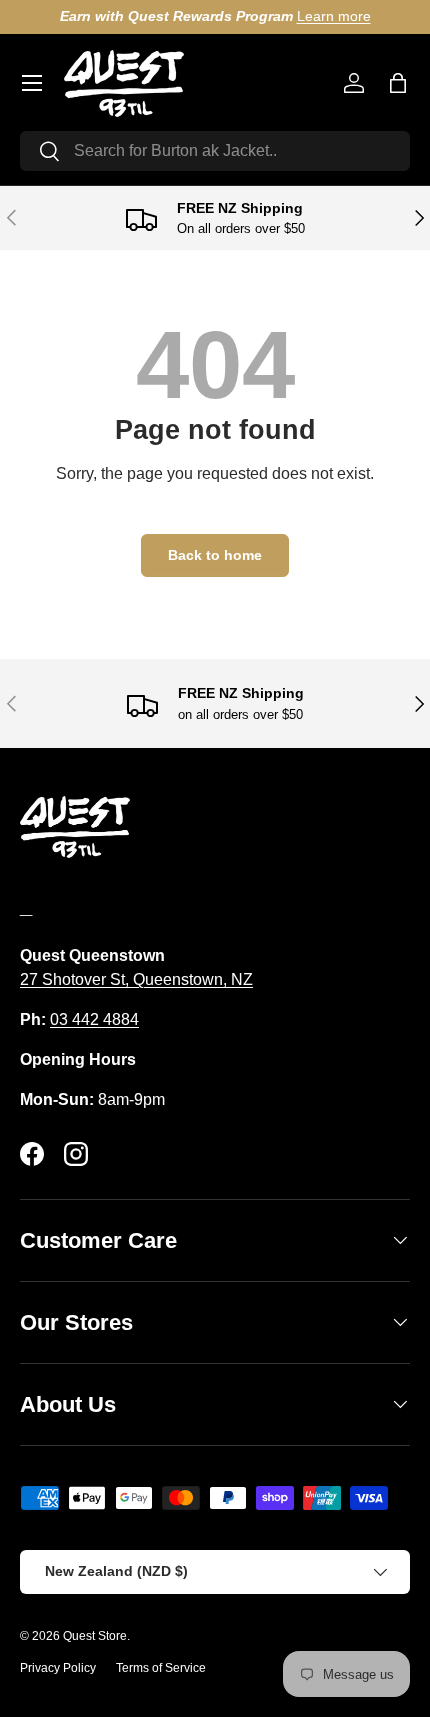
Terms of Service (161, 1668)
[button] (398, 83)
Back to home (215, 555)
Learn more (334, 16)
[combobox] (215, 151)
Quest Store (95, 1636)
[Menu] (32, 83)
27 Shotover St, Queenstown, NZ (136, 979)
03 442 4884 (94, 1019)
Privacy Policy (58, 1668)
